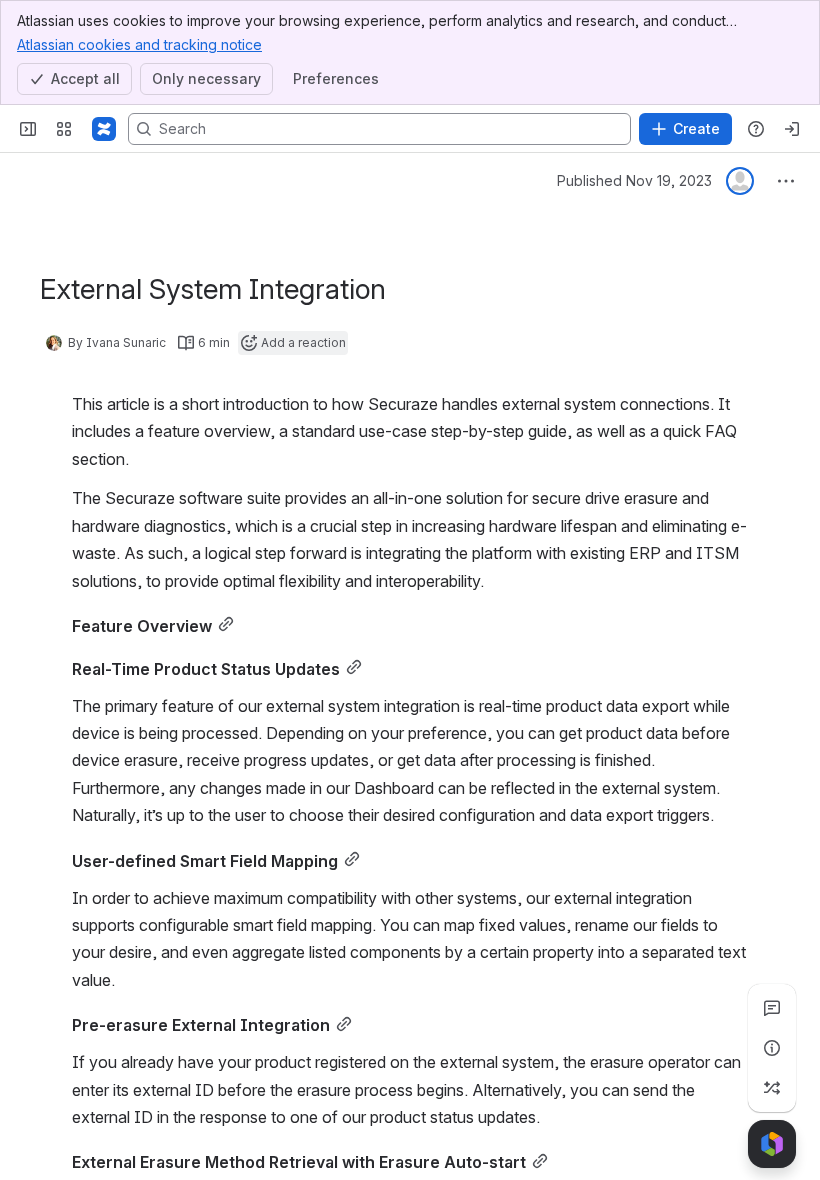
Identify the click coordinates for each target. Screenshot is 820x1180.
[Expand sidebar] (28, 129)
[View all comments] (772, 1008)
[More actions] (786, 181)
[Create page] (772, 1088)
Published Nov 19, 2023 (634, 180)
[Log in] (792, 129)
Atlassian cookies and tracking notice (139, 44)
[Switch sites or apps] (64, 129)
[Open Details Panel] (772, 1048)
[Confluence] (104, 129)
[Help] (756, 129)
